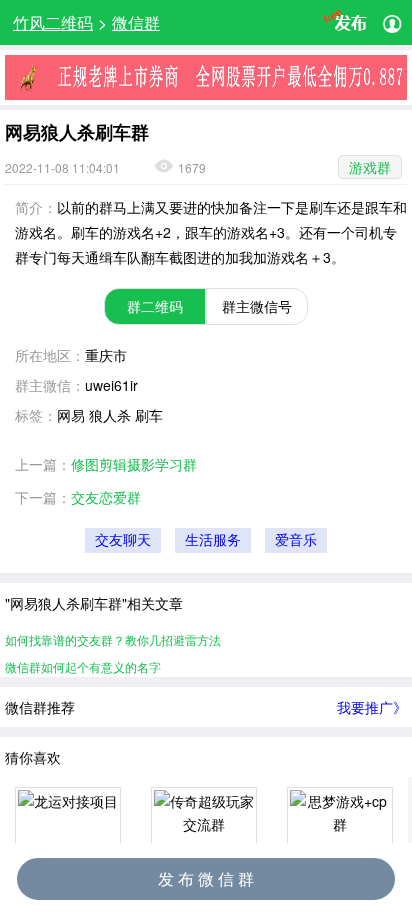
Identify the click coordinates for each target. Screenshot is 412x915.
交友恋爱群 (106, 497)
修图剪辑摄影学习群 (134, 464)
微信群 (136, 22)
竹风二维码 (53, 22)
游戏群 (370, 167)
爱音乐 (296, 540)
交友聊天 (123, 540)
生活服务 (213, 540)
